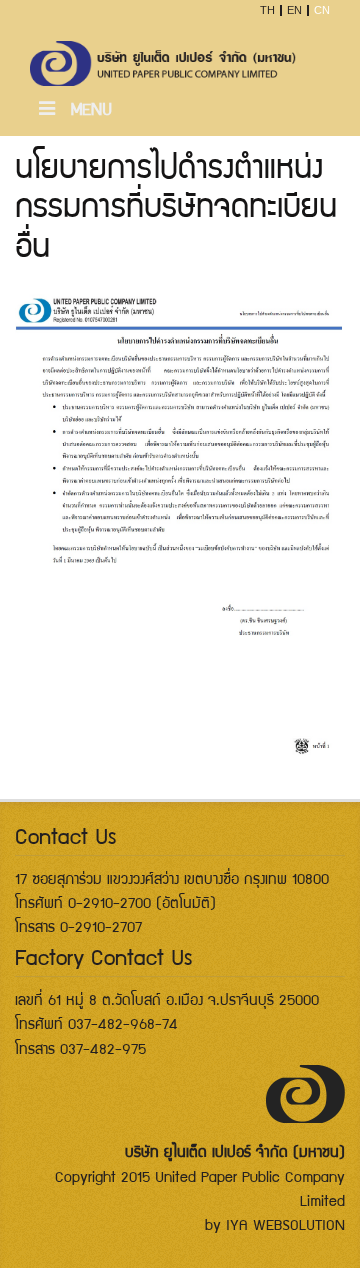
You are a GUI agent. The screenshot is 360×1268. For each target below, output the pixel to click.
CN (322, 10)
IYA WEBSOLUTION (285, 1224)
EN (294, 10)
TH (267, 10)
